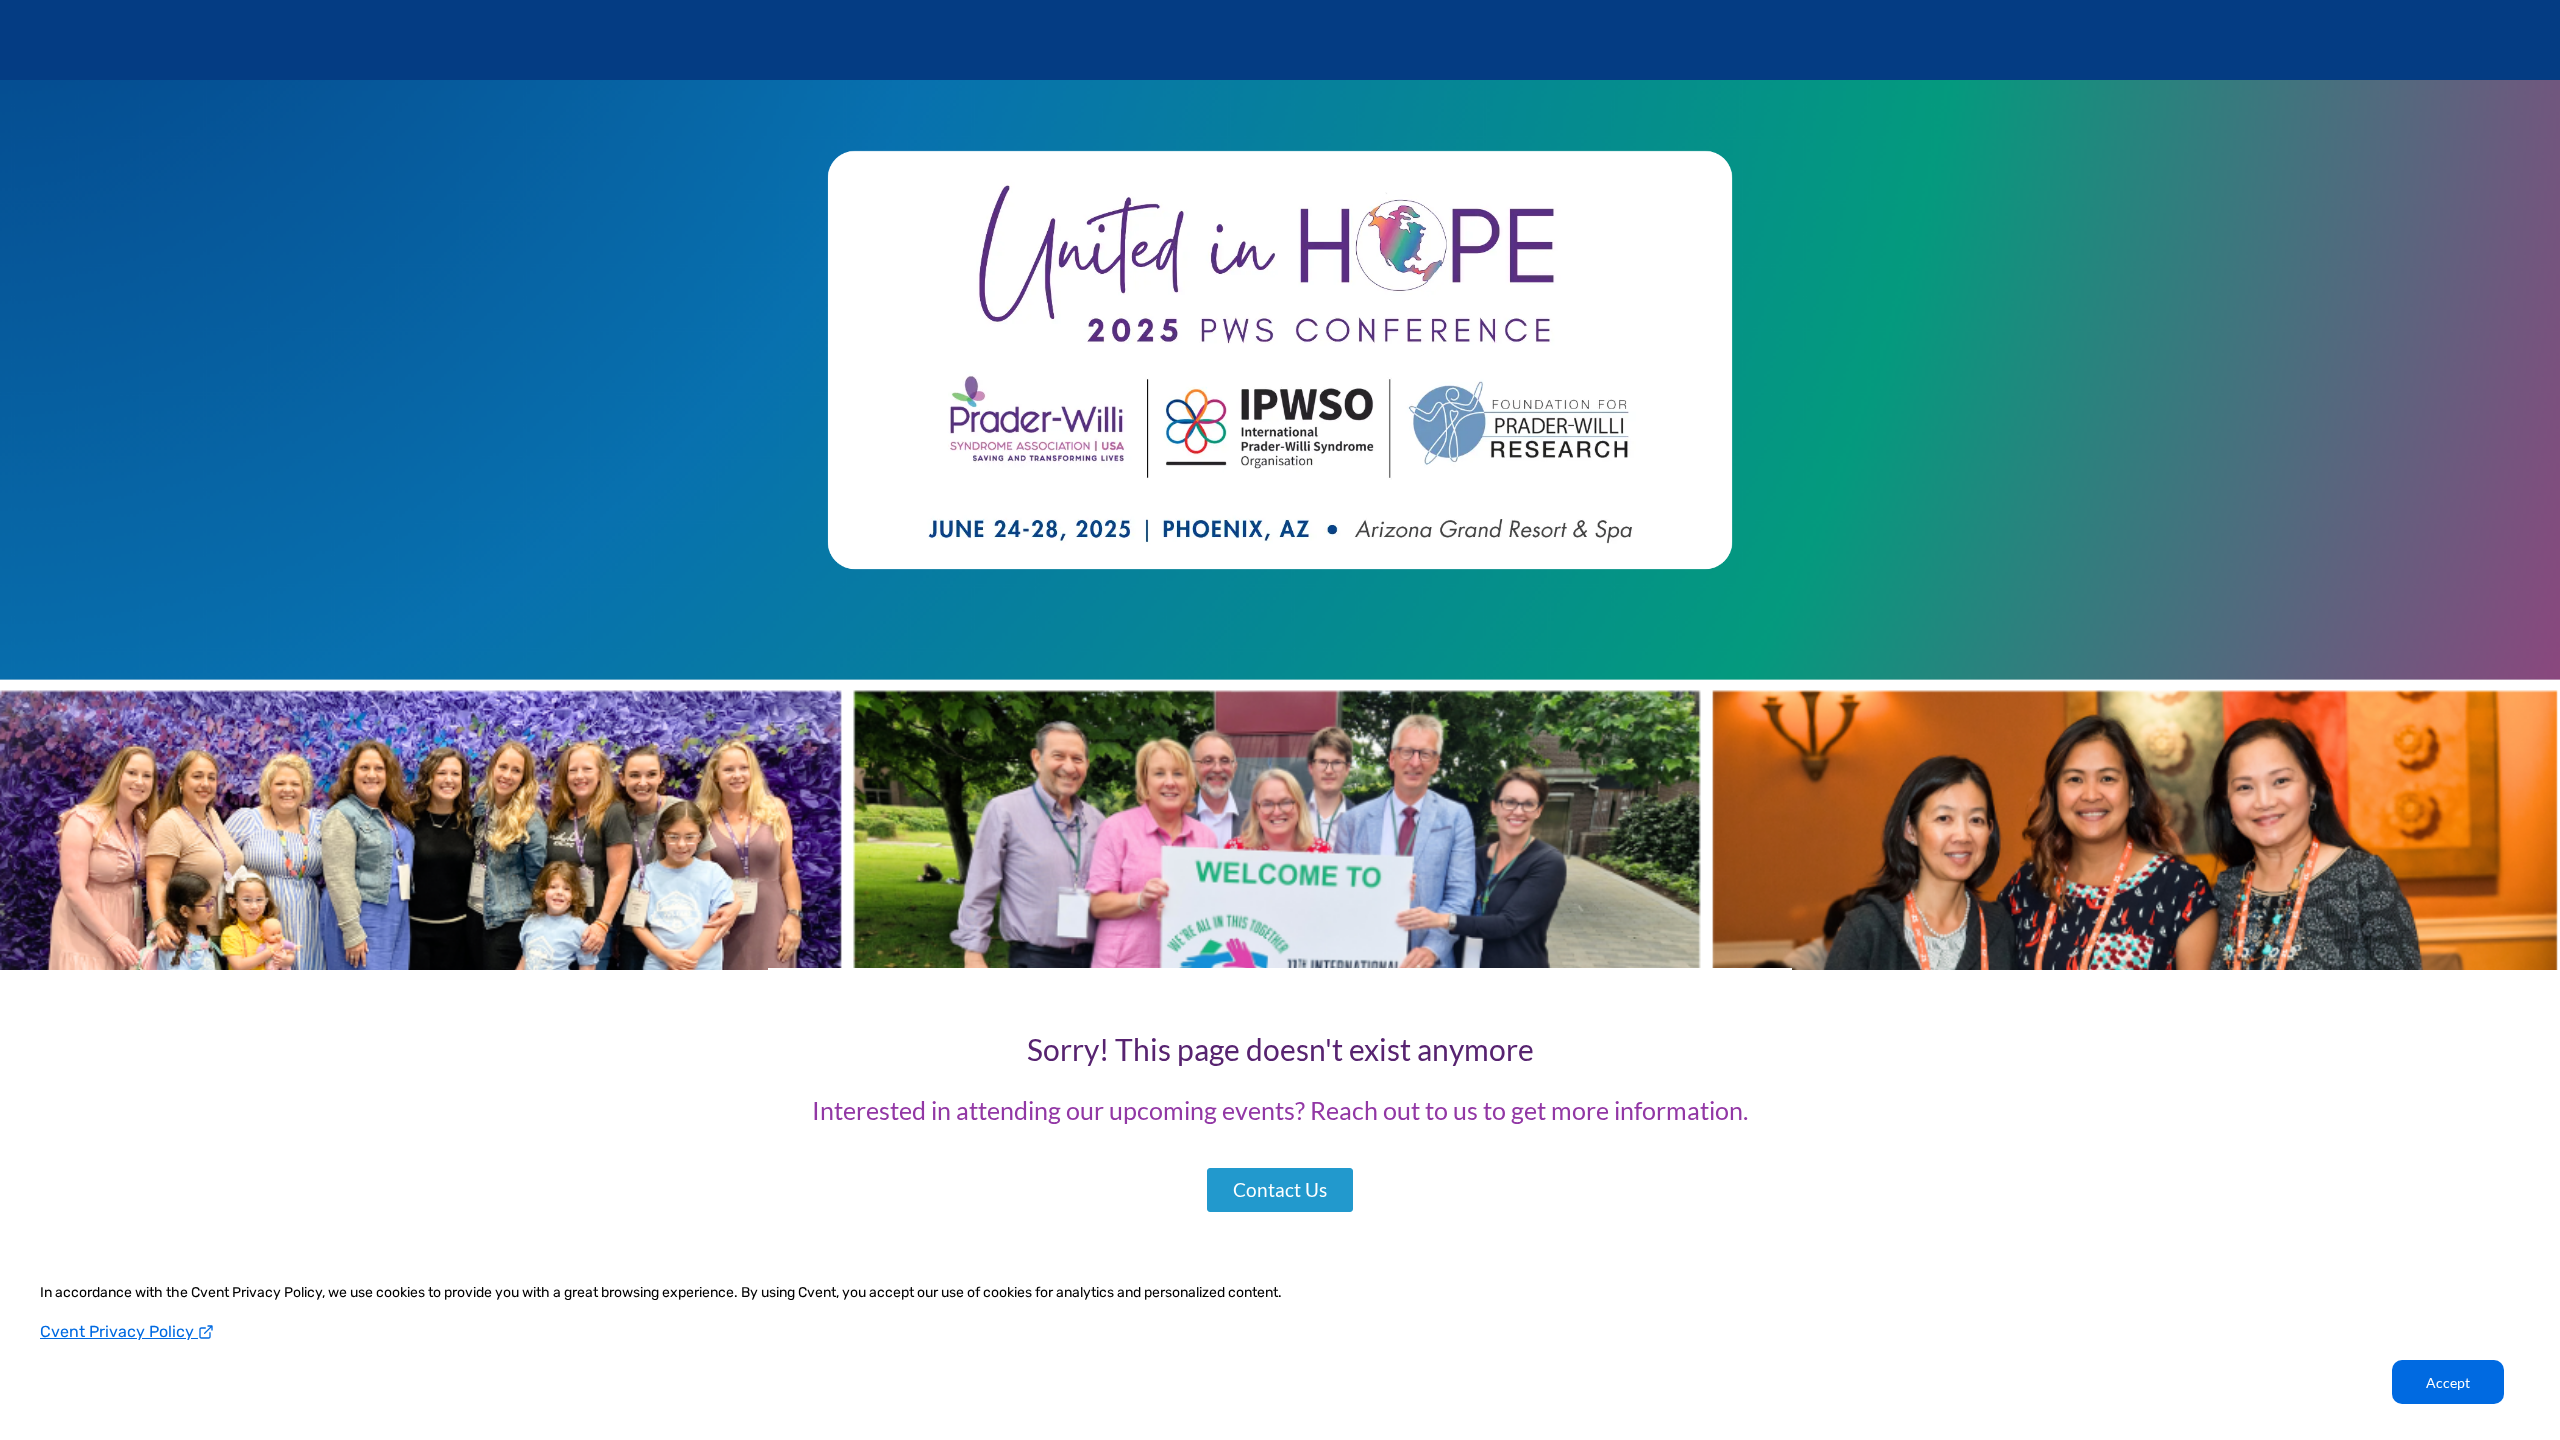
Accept (2448, 1382)
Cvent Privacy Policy (119, 1331)
